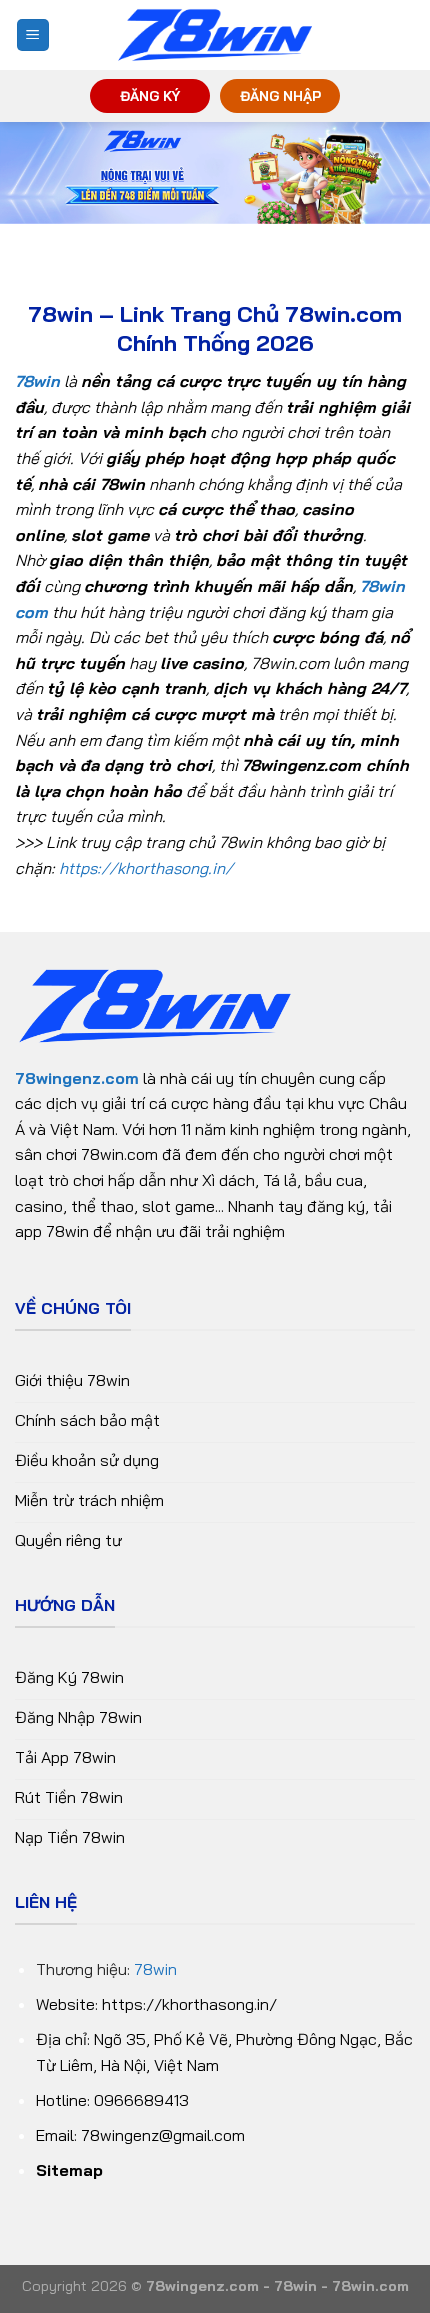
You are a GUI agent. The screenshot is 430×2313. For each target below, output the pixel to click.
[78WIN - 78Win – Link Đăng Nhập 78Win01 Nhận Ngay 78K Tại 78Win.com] (215, 35)
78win (155, 1969)
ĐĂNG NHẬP (280, 95)
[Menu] (33, 35)
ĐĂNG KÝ (150, 95)
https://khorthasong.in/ (146, 868)
